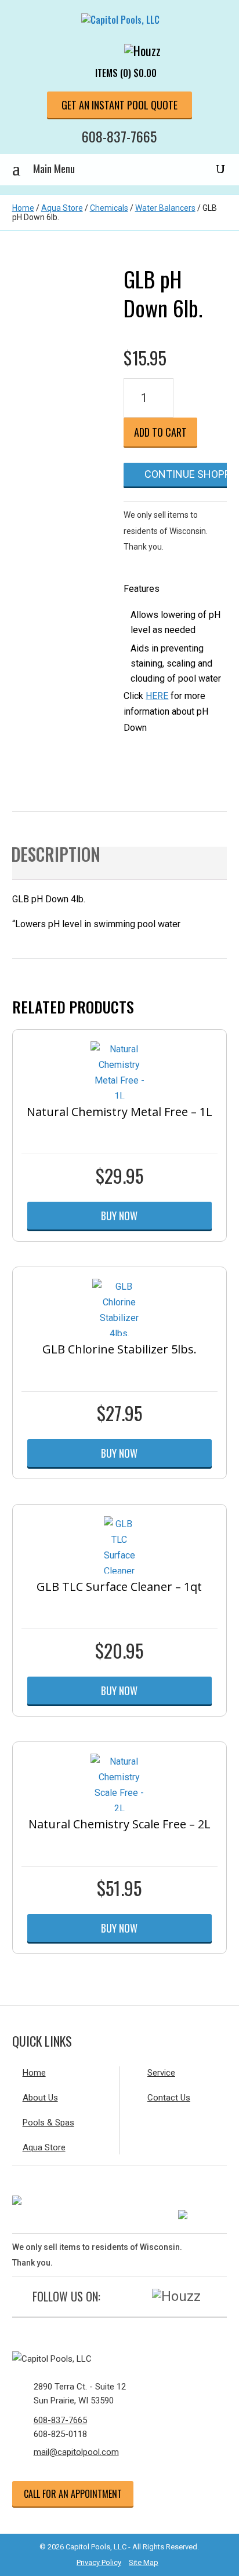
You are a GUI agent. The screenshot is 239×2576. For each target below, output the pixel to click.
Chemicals (109, 208)
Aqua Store (62, 208)
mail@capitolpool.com (76, 2452)
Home (23, 208)
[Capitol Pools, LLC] (120, 2359)
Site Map (144, 2562)
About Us (40, 2098)
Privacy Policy (99, 2562)
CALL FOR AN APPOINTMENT (73, 2494)
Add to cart (160, 432)
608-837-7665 (119, 136)
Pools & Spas (48, 2123)
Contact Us (169, 2098)
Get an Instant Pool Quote (119, 105)
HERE (157, 696)
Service (161, 2073)
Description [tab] (56, 857)
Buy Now (119, 1216)
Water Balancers (165, 208)
